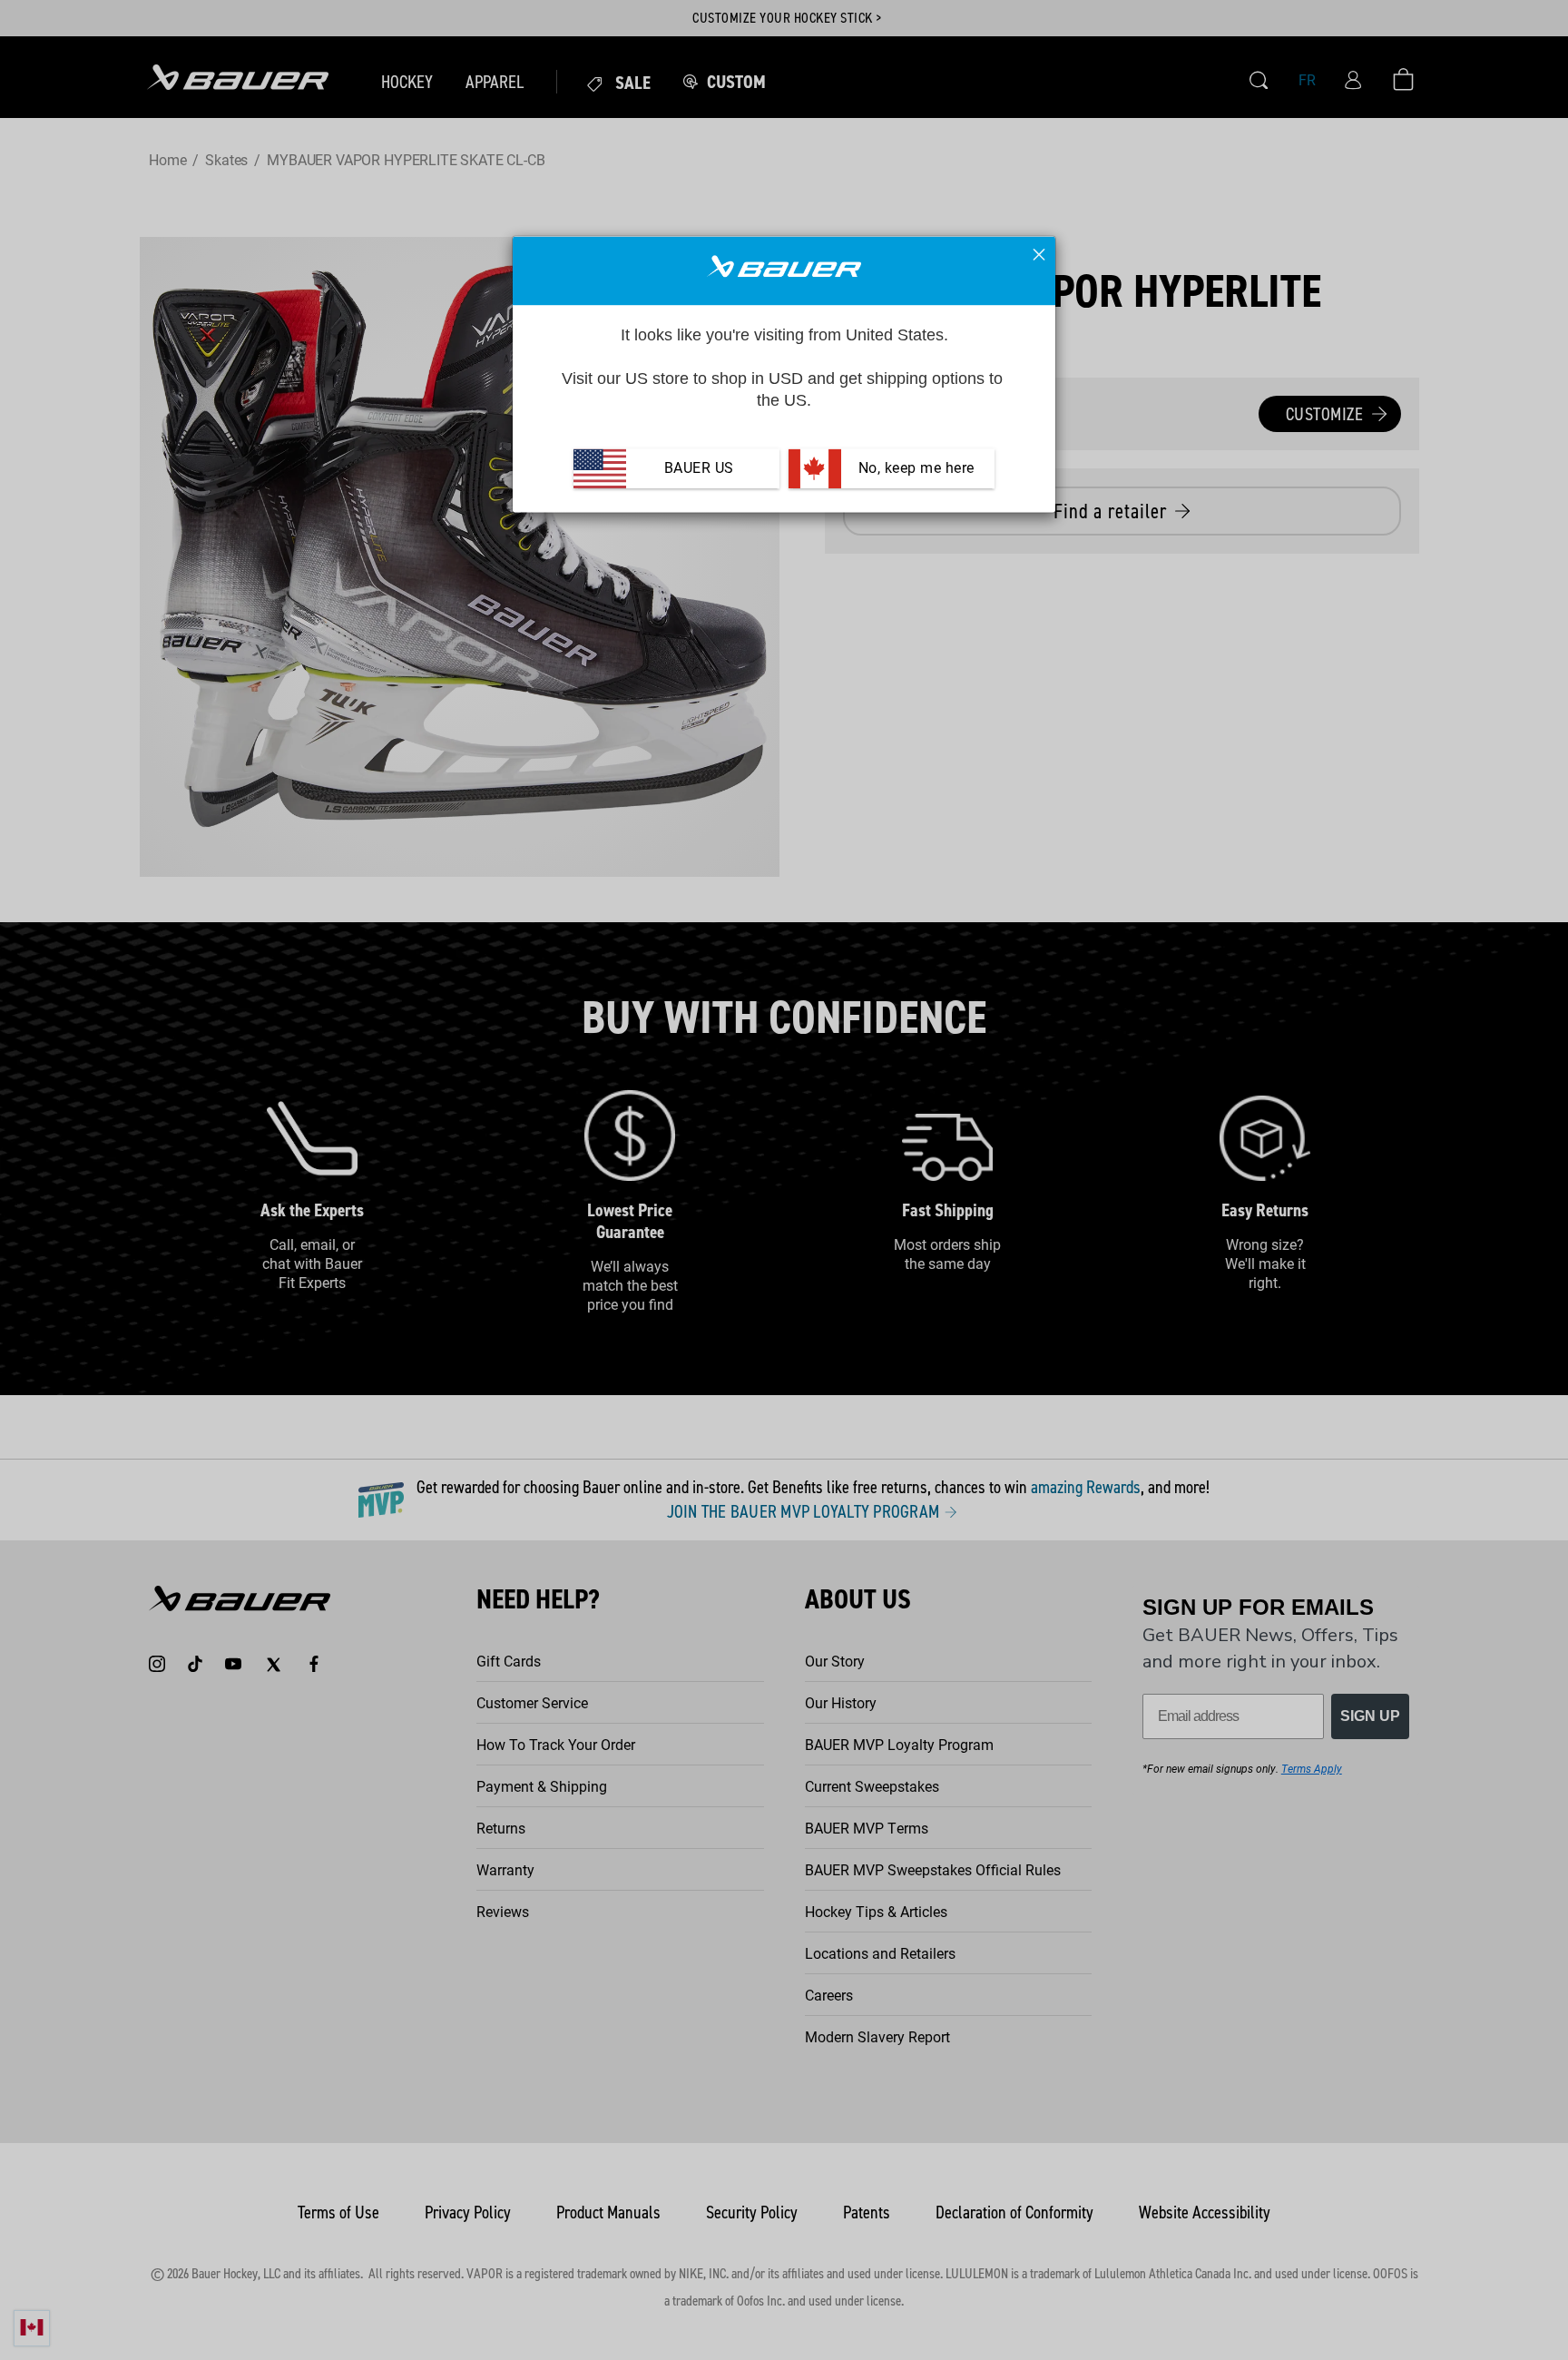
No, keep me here (914, 469)
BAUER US (699, 469)
